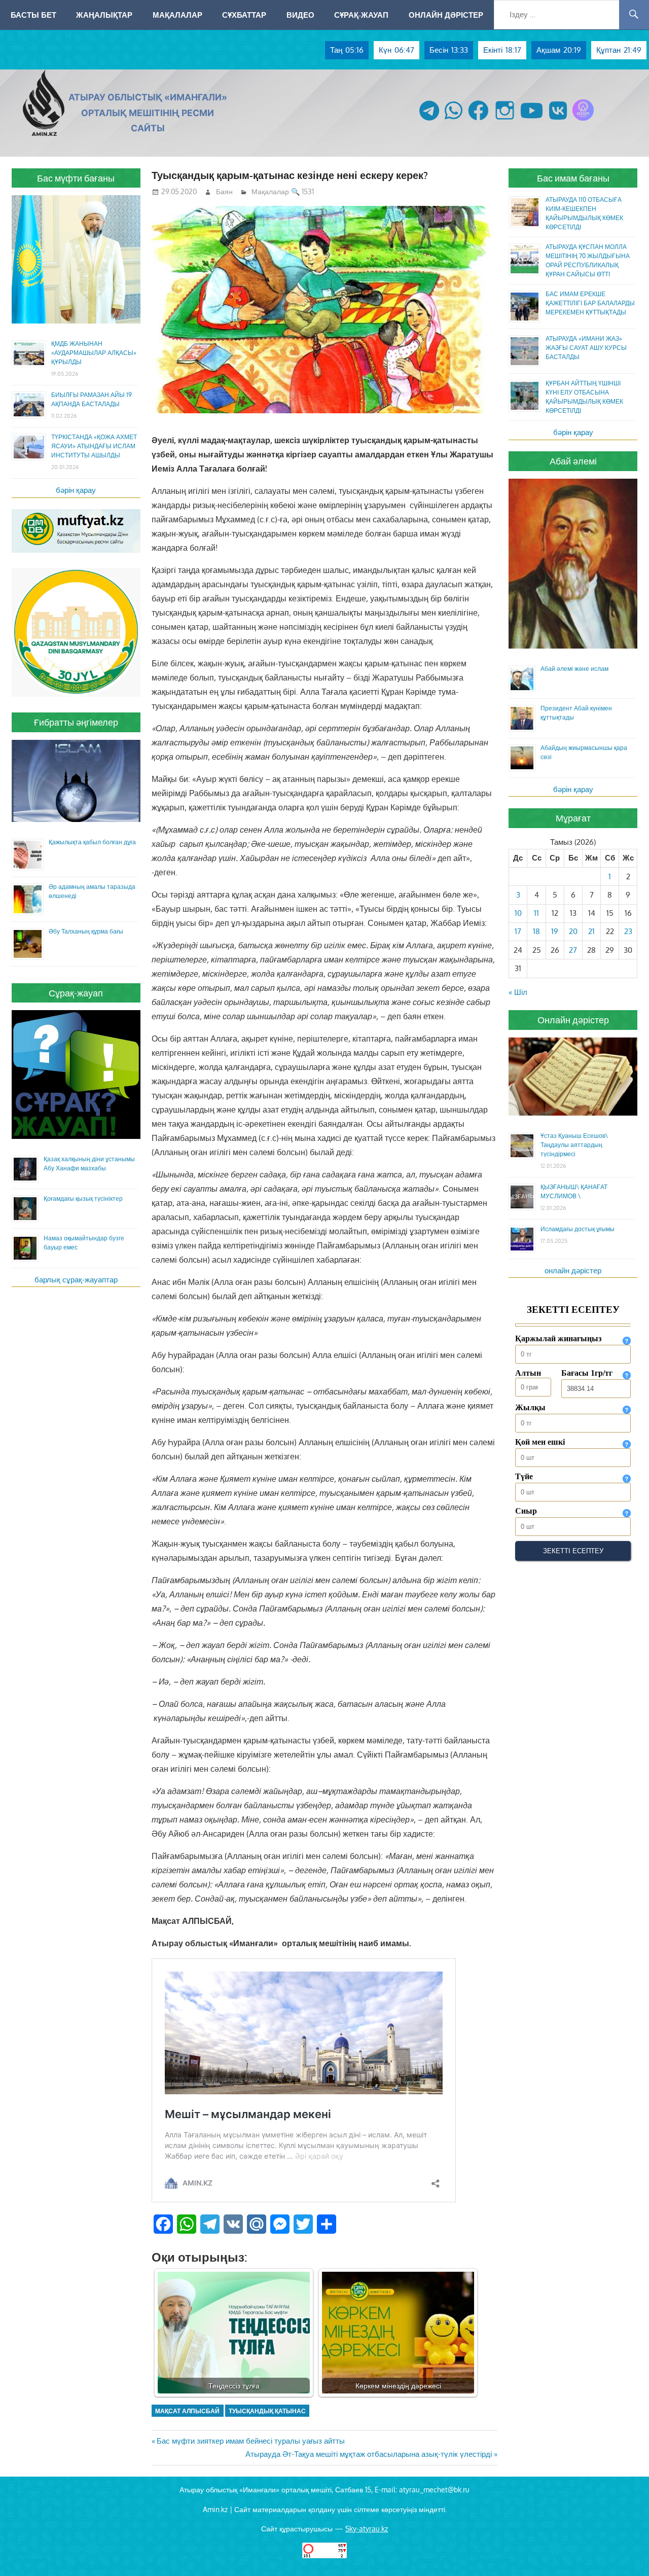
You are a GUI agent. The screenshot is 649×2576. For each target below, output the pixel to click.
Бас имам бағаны (573, 178)
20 (573, 931)
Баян (224, 191)
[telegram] (429, 120)
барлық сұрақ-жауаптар (76, 1280)
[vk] (558, 120)
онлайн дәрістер (573, 1271)
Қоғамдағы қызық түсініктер (83, 1198)
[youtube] (532, 120)
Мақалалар (177, 15)
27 (573, 950)
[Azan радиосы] (583, 120)
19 (555, 931)
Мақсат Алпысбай (187, 2411)
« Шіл (518, 992)
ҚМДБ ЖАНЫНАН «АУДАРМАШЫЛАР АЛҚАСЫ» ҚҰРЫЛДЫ (94, 353)
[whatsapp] (454, 120)
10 (518, 913)
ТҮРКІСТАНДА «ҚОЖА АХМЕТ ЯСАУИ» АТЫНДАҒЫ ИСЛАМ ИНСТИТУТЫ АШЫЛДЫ (94, 446)
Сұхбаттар (244, 15)
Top (625, 2552)
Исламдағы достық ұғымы (578, 1229)
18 (536, 931)
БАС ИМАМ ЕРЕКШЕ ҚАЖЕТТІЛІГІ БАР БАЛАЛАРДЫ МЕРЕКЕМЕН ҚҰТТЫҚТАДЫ (590, 303)
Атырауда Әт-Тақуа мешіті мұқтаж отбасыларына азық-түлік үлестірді (369, 2454)
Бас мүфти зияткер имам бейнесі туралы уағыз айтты (250, 2441)
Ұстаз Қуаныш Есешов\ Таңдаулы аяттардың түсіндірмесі (574, 1145)
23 (628, 931)
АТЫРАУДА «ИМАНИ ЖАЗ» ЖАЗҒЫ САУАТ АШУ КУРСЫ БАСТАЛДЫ (586, 348)
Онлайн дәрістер (446, 15)
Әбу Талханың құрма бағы (86, 931)
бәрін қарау (76, 490)
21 (591, 931)
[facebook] (478, 120)
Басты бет (33, 15)
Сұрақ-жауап (361, 15)
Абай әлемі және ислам (574, 669)
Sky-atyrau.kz (367, 2529)
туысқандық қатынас (267, 2411)
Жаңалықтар (104, 15)
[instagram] (505, 120)
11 (536, 913)
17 (518, 931)
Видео (300, 15)
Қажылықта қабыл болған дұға (92, 842)
